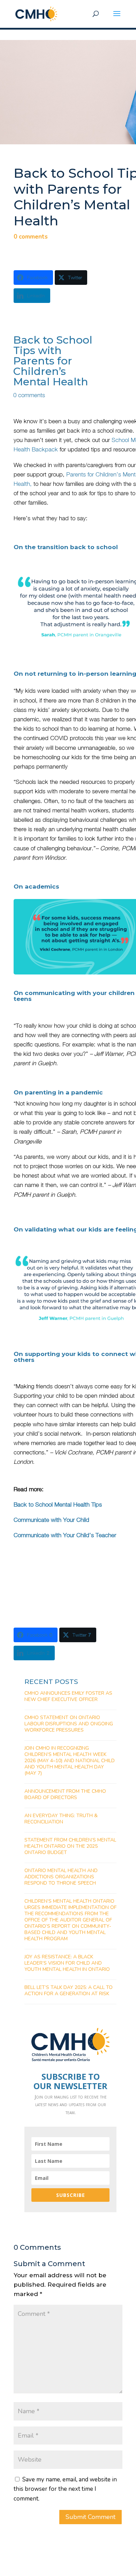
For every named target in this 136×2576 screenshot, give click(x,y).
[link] (36, 13)
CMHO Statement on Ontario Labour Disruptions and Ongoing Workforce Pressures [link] (69, 1724)
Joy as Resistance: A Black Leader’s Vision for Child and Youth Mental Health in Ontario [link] (67, 1963)
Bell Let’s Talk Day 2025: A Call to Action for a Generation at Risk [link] (69, 1991)
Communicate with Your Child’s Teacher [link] (66, 1535)
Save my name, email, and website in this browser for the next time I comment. (65, 2489)
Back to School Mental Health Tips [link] (58, 1504)
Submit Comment (90, 2517)
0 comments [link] (31, 237)
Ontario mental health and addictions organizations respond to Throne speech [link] (61, 1877)
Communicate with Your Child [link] (52, 1520)
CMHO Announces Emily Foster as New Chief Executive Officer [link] (68, 1696)
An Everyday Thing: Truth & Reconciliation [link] (61, 1819)
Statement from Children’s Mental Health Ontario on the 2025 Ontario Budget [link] (70, 1846)
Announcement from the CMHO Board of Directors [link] (65, 1794)
